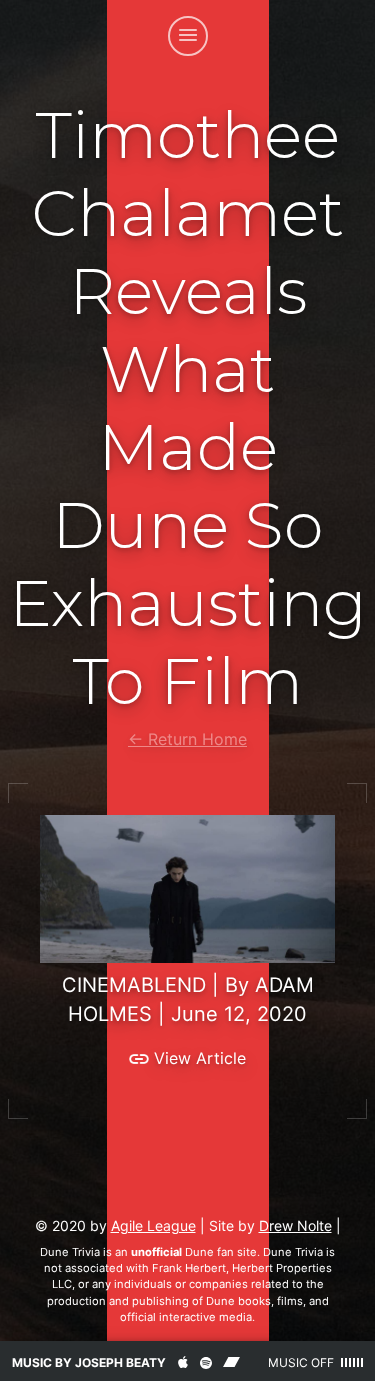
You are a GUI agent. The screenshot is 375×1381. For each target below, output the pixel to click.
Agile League (153, 1225)
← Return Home (187, 739)
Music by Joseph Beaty (89, 1363)
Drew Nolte (295, 1225)
